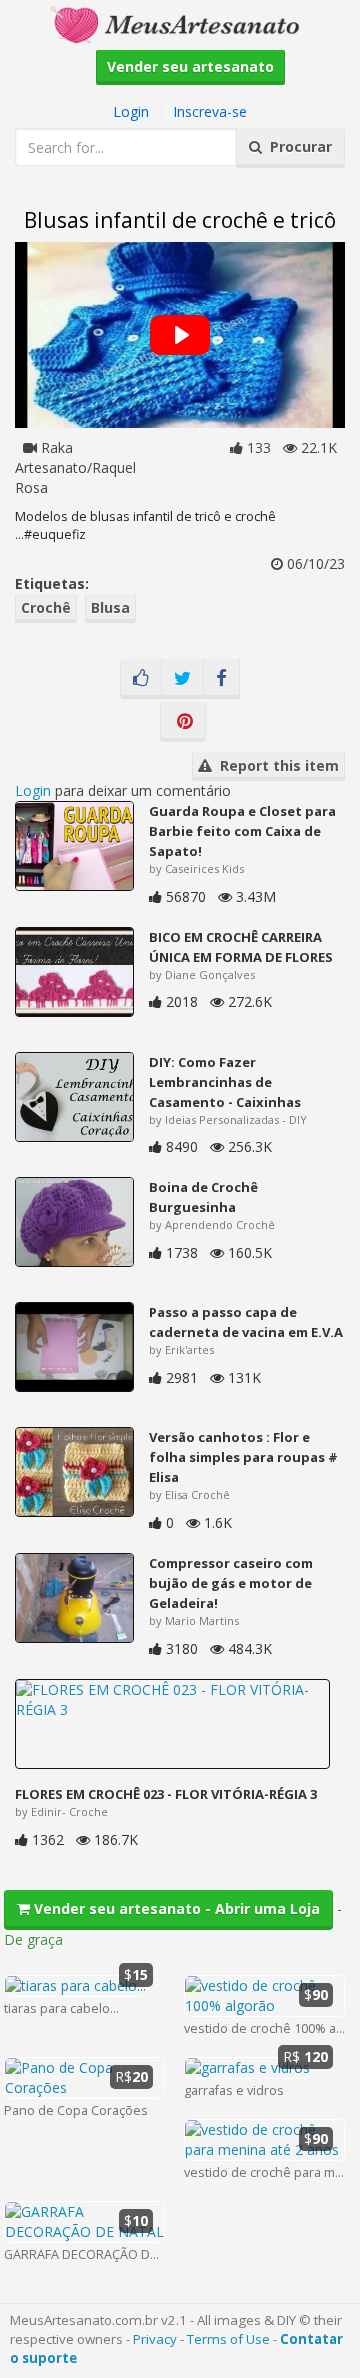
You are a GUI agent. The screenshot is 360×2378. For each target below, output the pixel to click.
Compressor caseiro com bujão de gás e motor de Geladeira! (231, 1583)
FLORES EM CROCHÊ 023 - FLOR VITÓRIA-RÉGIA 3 (166, 1794)
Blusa (110, 607)
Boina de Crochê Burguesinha (203, 1197)
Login (131, 111)
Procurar (297, 146)
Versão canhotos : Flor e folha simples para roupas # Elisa (243, 1457)
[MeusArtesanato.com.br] (180, 23)
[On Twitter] (182, 679)
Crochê (46, 607)
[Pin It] (183, 722)
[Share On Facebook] (221, 679)
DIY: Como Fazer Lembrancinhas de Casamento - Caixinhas (225, 1082)
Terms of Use (228, 2339)
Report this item (275, 765)
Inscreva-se (210, 111)
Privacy (155, 2339)
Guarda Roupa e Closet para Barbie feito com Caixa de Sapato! (242, 831)
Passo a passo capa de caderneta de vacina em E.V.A (246, 1322)
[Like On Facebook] (141, 679)
